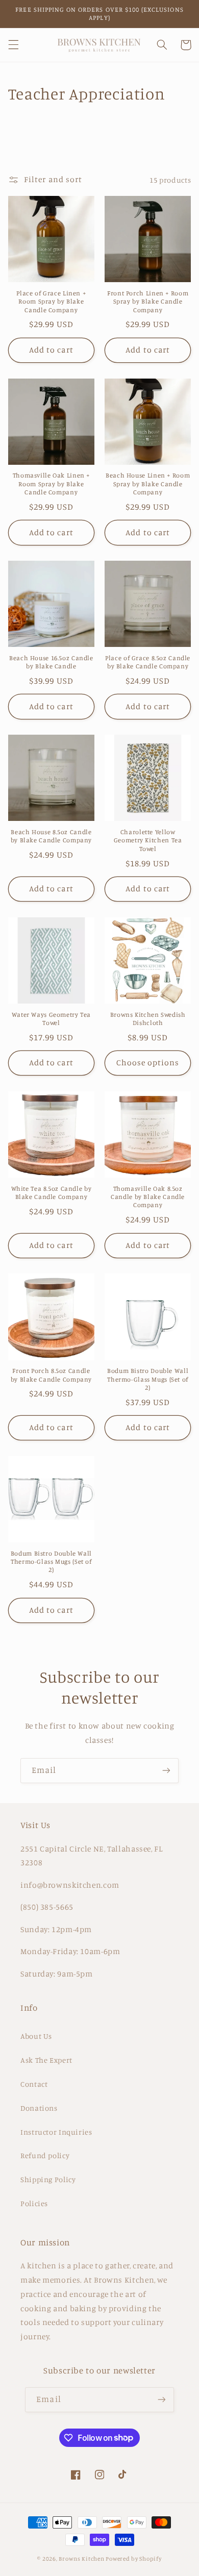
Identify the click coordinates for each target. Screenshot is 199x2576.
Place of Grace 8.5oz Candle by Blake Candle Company (148, 662)
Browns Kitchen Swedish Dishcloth (148, 1019)
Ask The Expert (46, 2060)
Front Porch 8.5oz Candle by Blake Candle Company (52, 1375)
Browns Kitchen (81, 2559)
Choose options (148, 1062)
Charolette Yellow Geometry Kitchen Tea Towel (148, 840)
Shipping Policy (48, 2179)
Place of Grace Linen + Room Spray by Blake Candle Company (51, 302)
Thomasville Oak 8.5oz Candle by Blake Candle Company (148, 1197)
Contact (34, 2084)
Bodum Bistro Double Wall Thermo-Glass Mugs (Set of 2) (148, 1379)
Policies (34, 2203)
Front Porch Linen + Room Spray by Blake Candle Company (148, 302)
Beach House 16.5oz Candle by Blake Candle (51, 662)
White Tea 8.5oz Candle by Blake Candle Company (52, 1193)
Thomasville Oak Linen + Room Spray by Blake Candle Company (52, 484)
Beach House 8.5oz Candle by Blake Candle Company (52, 836)
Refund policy (45, 2155)
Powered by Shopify (133, 2559)
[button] (13, 45)
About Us (36, 2036)
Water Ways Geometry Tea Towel (52, 1019)
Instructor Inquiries (56, 2132)
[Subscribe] (166, 1771)
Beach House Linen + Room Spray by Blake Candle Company (148, 484)
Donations (39, 2108)
